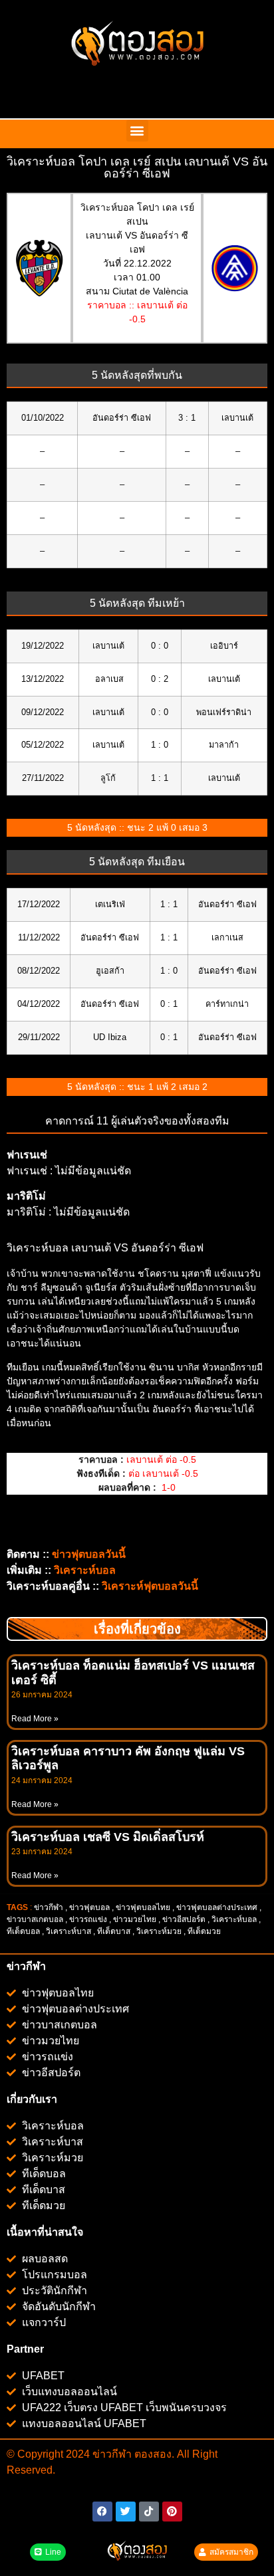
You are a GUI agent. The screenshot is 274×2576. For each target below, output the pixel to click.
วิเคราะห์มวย (159, 1931)
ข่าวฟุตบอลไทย (143, 1907)
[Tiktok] (149, 2512)
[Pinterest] (172, 2512)
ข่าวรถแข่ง (88, 1919)
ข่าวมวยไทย (135, 1919)
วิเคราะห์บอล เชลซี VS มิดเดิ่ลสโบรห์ (108, 1837)
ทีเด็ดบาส (114, 1931)
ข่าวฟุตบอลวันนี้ (89, 1554)
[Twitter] (126, 2512)
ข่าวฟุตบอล (89, 1907)
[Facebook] (102, 2512)
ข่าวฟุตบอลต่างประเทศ (217, 1907)
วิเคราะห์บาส (68, 1931)
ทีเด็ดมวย (205, 1931)
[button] (137, 131)
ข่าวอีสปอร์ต (184, 1919)
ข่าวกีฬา (49, 1907)
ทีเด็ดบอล (23, 1931)
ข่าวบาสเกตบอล (35, 1919)
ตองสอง (152, 2454)
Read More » (35, 1719)
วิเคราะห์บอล (234, 1919)
